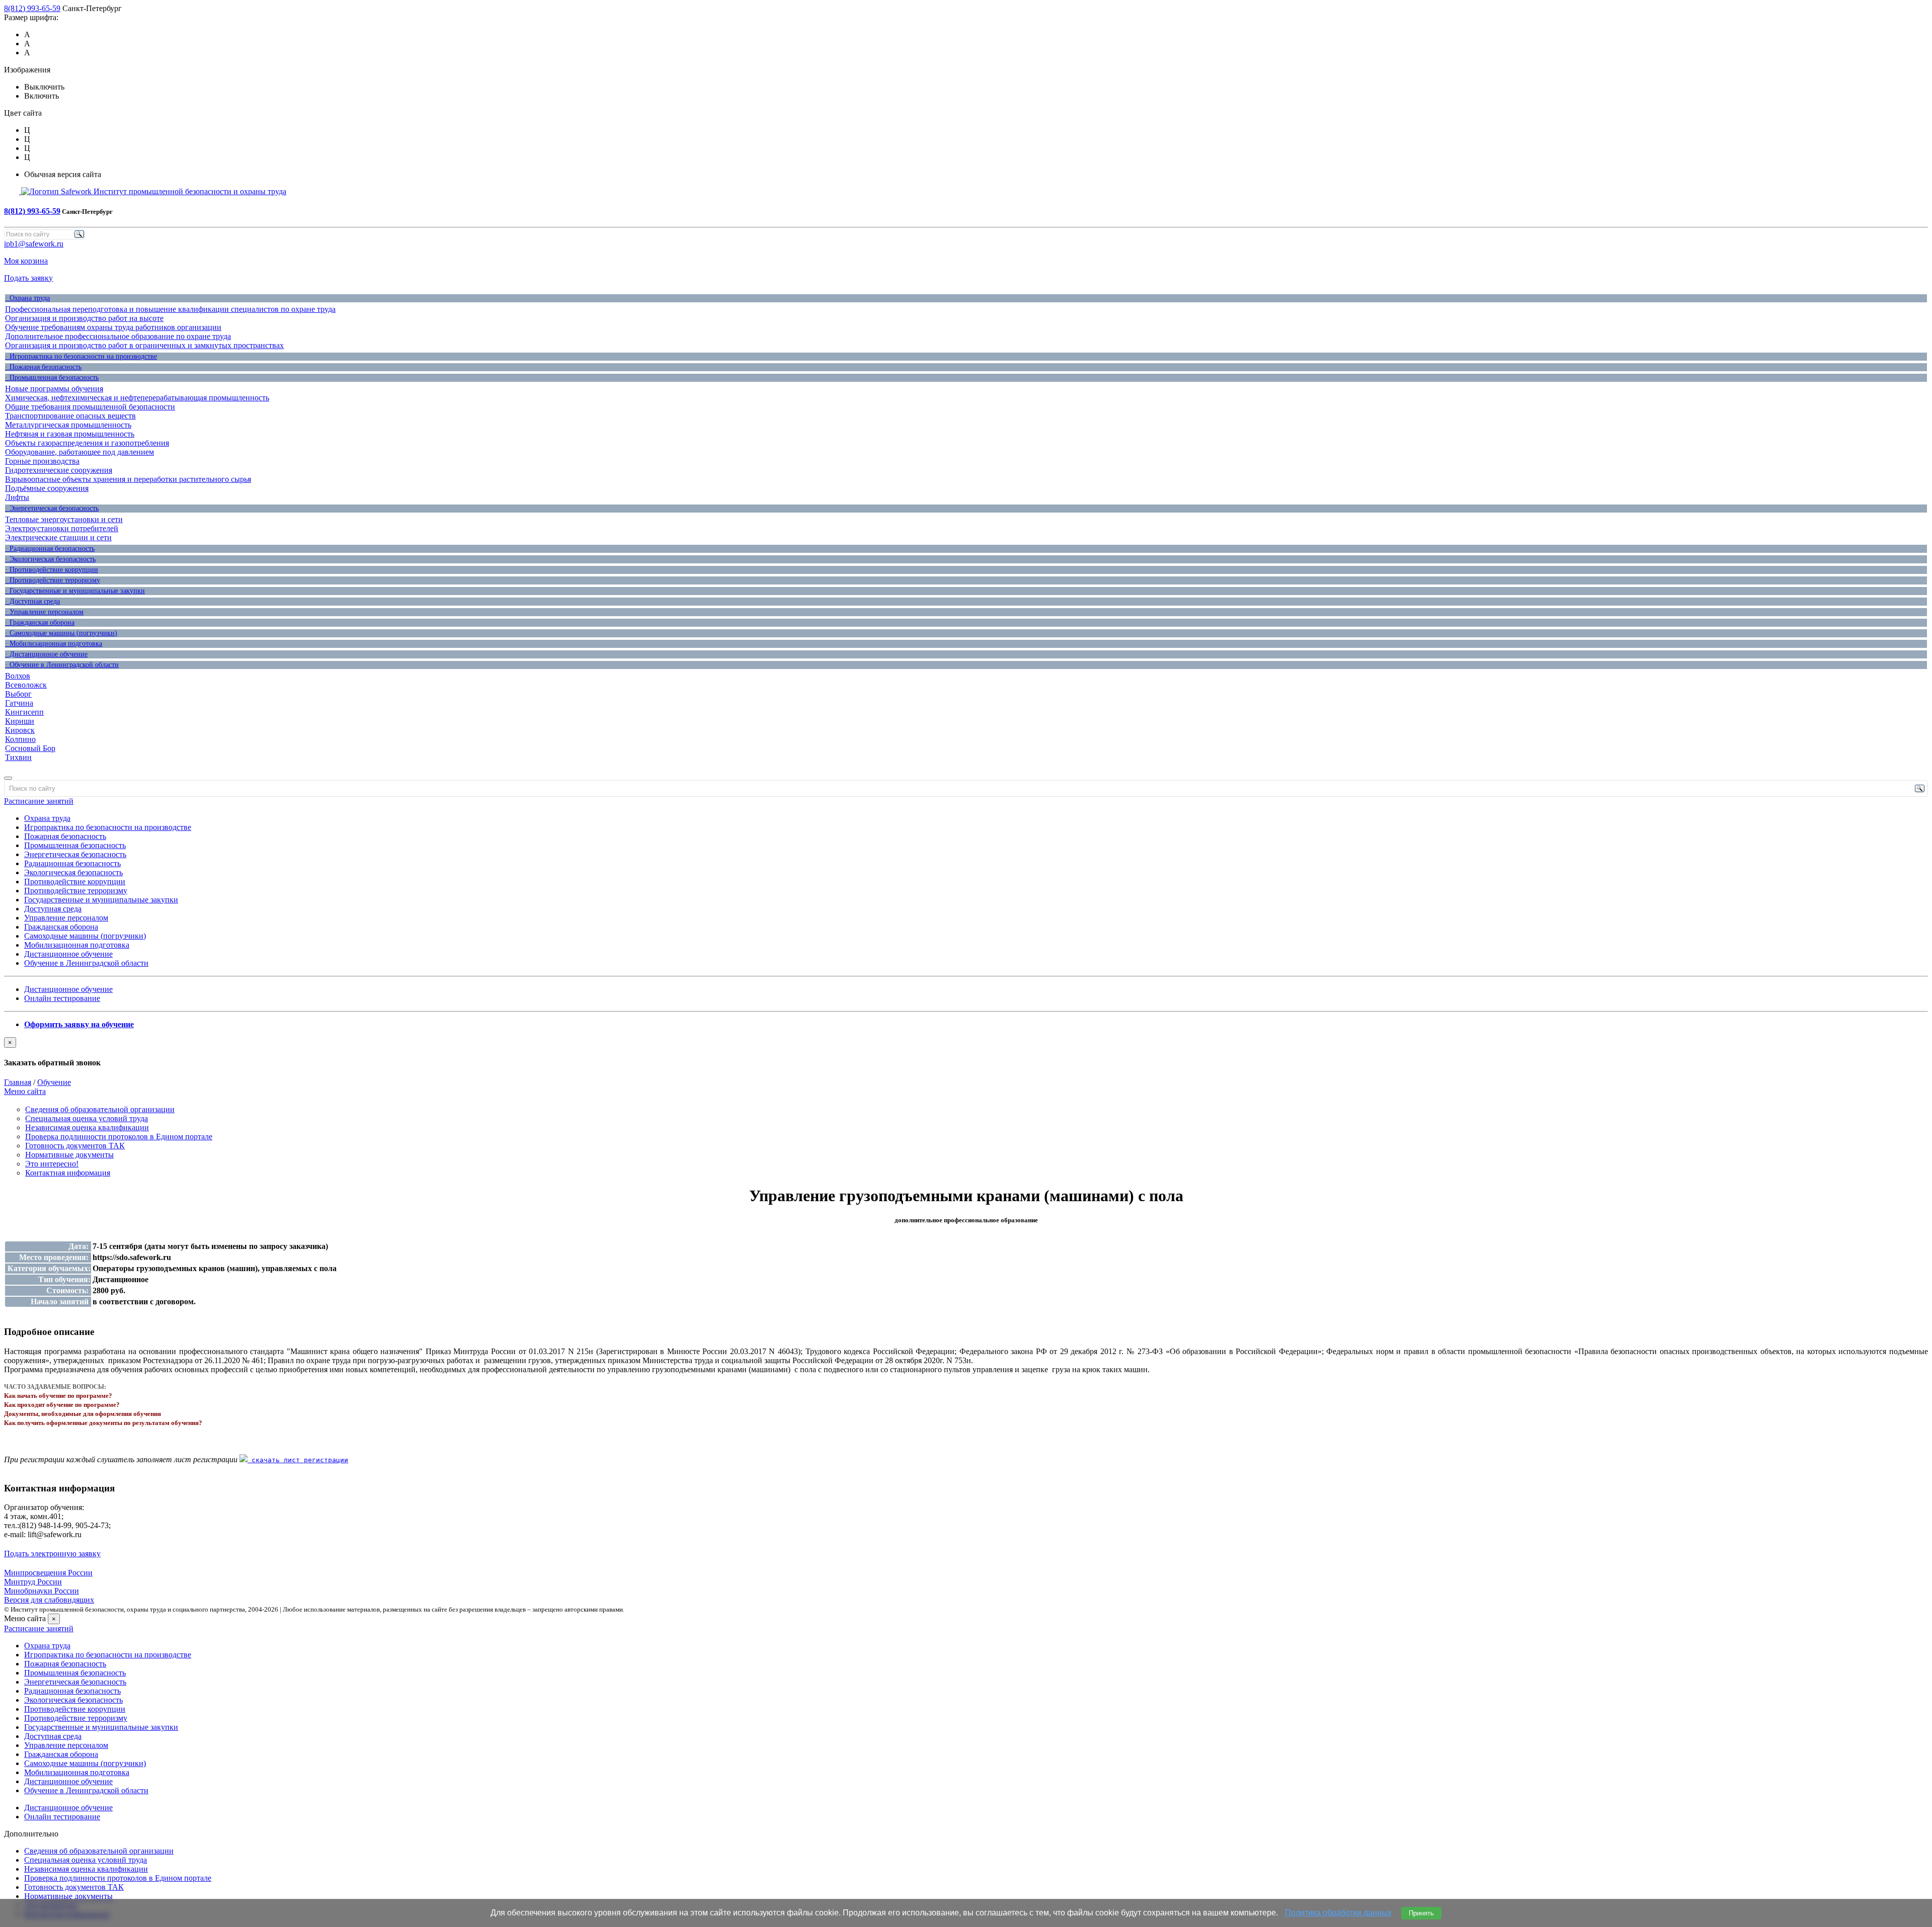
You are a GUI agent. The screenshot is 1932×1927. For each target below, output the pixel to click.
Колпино (20, 739)
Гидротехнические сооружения (59, 470)
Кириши (20, 721)
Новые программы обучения (54, 389)
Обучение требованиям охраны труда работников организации (113, 327)
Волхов (18, 676)
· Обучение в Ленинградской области (62, 665)
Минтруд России (33, 1582)
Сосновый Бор (30, 748)
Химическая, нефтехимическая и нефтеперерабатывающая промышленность (137, 398)
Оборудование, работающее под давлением (79, 452)
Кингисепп (24, 712)
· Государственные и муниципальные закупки (75, 591)
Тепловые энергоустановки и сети (64, 519)
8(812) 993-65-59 (32, 8)
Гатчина (19, 703)
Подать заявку (28, 278)
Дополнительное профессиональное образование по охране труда (118, 336)
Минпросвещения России (48, 1573)
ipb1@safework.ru (34, 244)
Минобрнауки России (42, 1591)
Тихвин (18, 757)
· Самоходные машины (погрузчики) (61, 633)
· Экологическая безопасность (50, 559)
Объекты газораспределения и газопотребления (87, 443)
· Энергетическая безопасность (52, 508)
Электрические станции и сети (58, 537)
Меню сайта (25, 1091)
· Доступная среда (32, 601)
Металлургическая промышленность (68, 425)
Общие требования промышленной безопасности (90, 407)
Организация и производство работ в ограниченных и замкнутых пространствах (144, 345)
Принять (1421, 1913)
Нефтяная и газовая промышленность (70, 434)
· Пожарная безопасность (43, 367)
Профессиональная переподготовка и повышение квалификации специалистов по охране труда (170, 309)
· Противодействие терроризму (53, 580)
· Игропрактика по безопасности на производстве (81, 356)
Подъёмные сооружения (47, 488)
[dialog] (966, 1052)
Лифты (17, 497)
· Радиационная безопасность (50, 549)
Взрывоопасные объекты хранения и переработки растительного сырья (128, 479)
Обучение (54, 1082)
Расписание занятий (39, 801)
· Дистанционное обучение (46, 654)
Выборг (18, 694)
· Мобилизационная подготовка (54, 644)
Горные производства (42, 461)
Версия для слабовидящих (49, 1600)
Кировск (20, 730)
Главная (18, 1082)
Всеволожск (26, 685)
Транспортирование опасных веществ (70, 416)
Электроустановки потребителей (62, 528)
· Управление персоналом (44, 612)
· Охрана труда (27, 298)
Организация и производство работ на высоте (84, 318)
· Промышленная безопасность (52, 378)
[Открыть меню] (8, 778)
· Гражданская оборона (40, 622)
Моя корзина (26, 261)
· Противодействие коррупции (52, 570)
